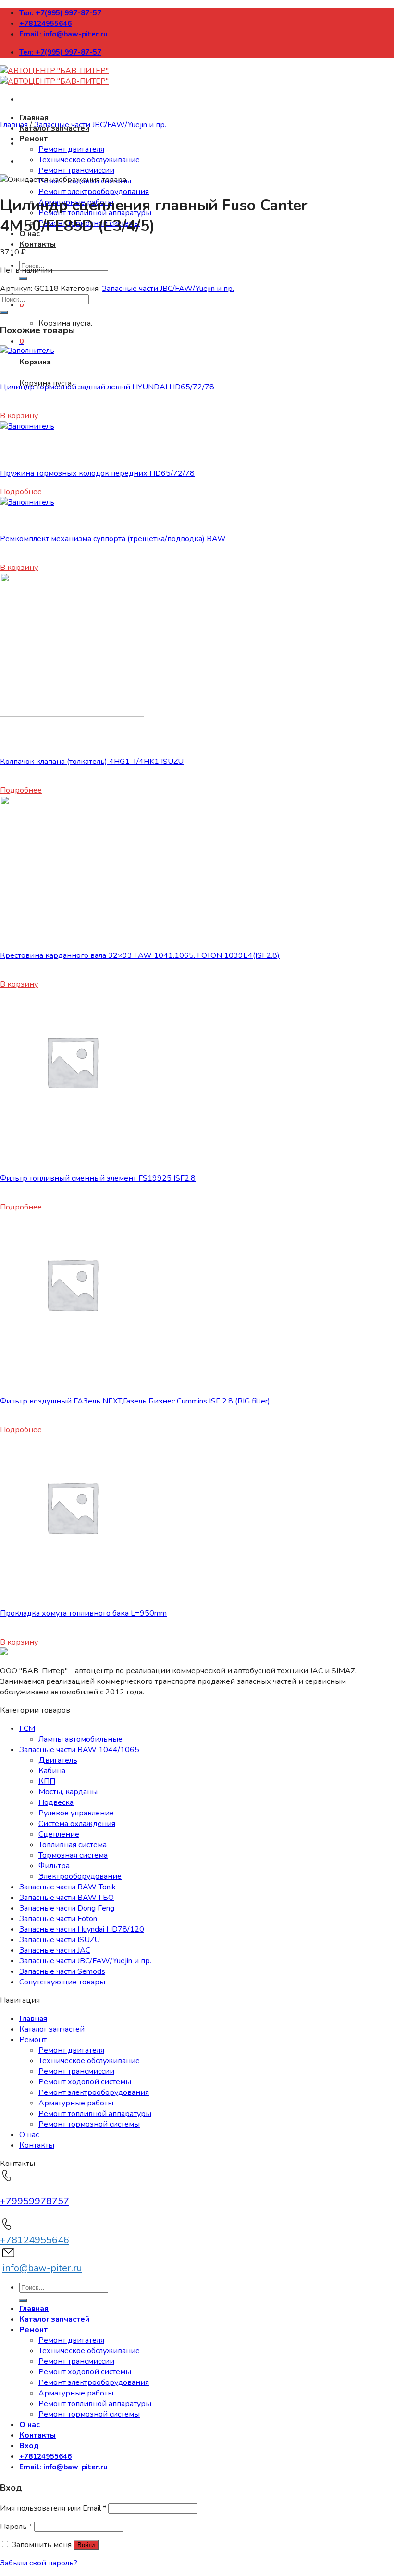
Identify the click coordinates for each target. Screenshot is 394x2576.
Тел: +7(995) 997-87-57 (60, 13)
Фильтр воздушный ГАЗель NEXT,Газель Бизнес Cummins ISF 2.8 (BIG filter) (135, 1401)
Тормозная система (73, 1855)
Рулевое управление (76, 1813)
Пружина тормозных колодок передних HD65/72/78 (97, 473)
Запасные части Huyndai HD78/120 (82, 1929)
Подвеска (56, 1802)
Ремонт (33, 139)
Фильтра (54, 1866)
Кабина (52, 1771)
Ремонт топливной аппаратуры (95, 2114)
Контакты (37, 244)
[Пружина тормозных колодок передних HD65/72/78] (27, 426)
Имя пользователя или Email (53, 2508)
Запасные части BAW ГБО (67, 1898)
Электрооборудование (80, 1876)
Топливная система (73, 1845)
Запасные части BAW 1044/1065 (79, 1750)
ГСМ (27, 1729)
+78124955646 (45, 24)
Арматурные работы (76, 2103)
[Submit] (23, 278)
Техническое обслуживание (89, 160)
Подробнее (21, 492)
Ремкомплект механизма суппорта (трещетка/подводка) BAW (113, 539)
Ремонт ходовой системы (85, 2082)
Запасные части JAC (55, 1950)
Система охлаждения (77, 1824)
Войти (86, 2545)
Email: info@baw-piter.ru (63, 34)
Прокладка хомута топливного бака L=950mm (83, 1613)
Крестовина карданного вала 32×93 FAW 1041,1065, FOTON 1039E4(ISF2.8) (140, 955)
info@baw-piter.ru (42, 2268)
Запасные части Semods (62, 1971)
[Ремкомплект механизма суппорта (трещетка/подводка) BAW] (27, 502)
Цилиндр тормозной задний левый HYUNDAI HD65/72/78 (107, 387)
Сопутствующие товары (62, 1982)
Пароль (16, 2527)
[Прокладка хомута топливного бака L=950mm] (72, 1577)
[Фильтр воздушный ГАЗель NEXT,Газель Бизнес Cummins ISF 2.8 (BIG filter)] (72, 1354)
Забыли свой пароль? (39, 2563)
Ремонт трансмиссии (76, 170)
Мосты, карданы (68, 1792)
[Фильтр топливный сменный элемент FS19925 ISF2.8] (72, 1131)
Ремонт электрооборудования (94, 192)
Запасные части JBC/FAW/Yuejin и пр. (100, 125)
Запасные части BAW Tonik (68, 1887)
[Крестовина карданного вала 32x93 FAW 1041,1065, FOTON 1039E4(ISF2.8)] (72, 919)
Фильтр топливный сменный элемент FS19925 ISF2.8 (98, 1178)
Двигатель (58, 1760)
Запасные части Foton (58, 1919)
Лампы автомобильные (80, 1739)
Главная (34, 118)
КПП (47, 1781)
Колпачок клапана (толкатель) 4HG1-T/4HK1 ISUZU (92, 762)
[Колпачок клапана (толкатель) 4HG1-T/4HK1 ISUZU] (72, 714)
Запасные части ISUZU (60, 1940)
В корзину (19, 416)
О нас (29, 2135)
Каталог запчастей (52, 2029)
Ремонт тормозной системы (89, 2124)
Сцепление (59, 1834)
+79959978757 (35, 2201)
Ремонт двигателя (71, 149)
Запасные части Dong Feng (67, 1908)
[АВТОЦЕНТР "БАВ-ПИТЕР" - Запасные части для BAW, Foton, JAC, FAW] (54, 76)
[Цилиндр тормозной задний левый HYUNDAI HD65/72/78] (27, 351)
